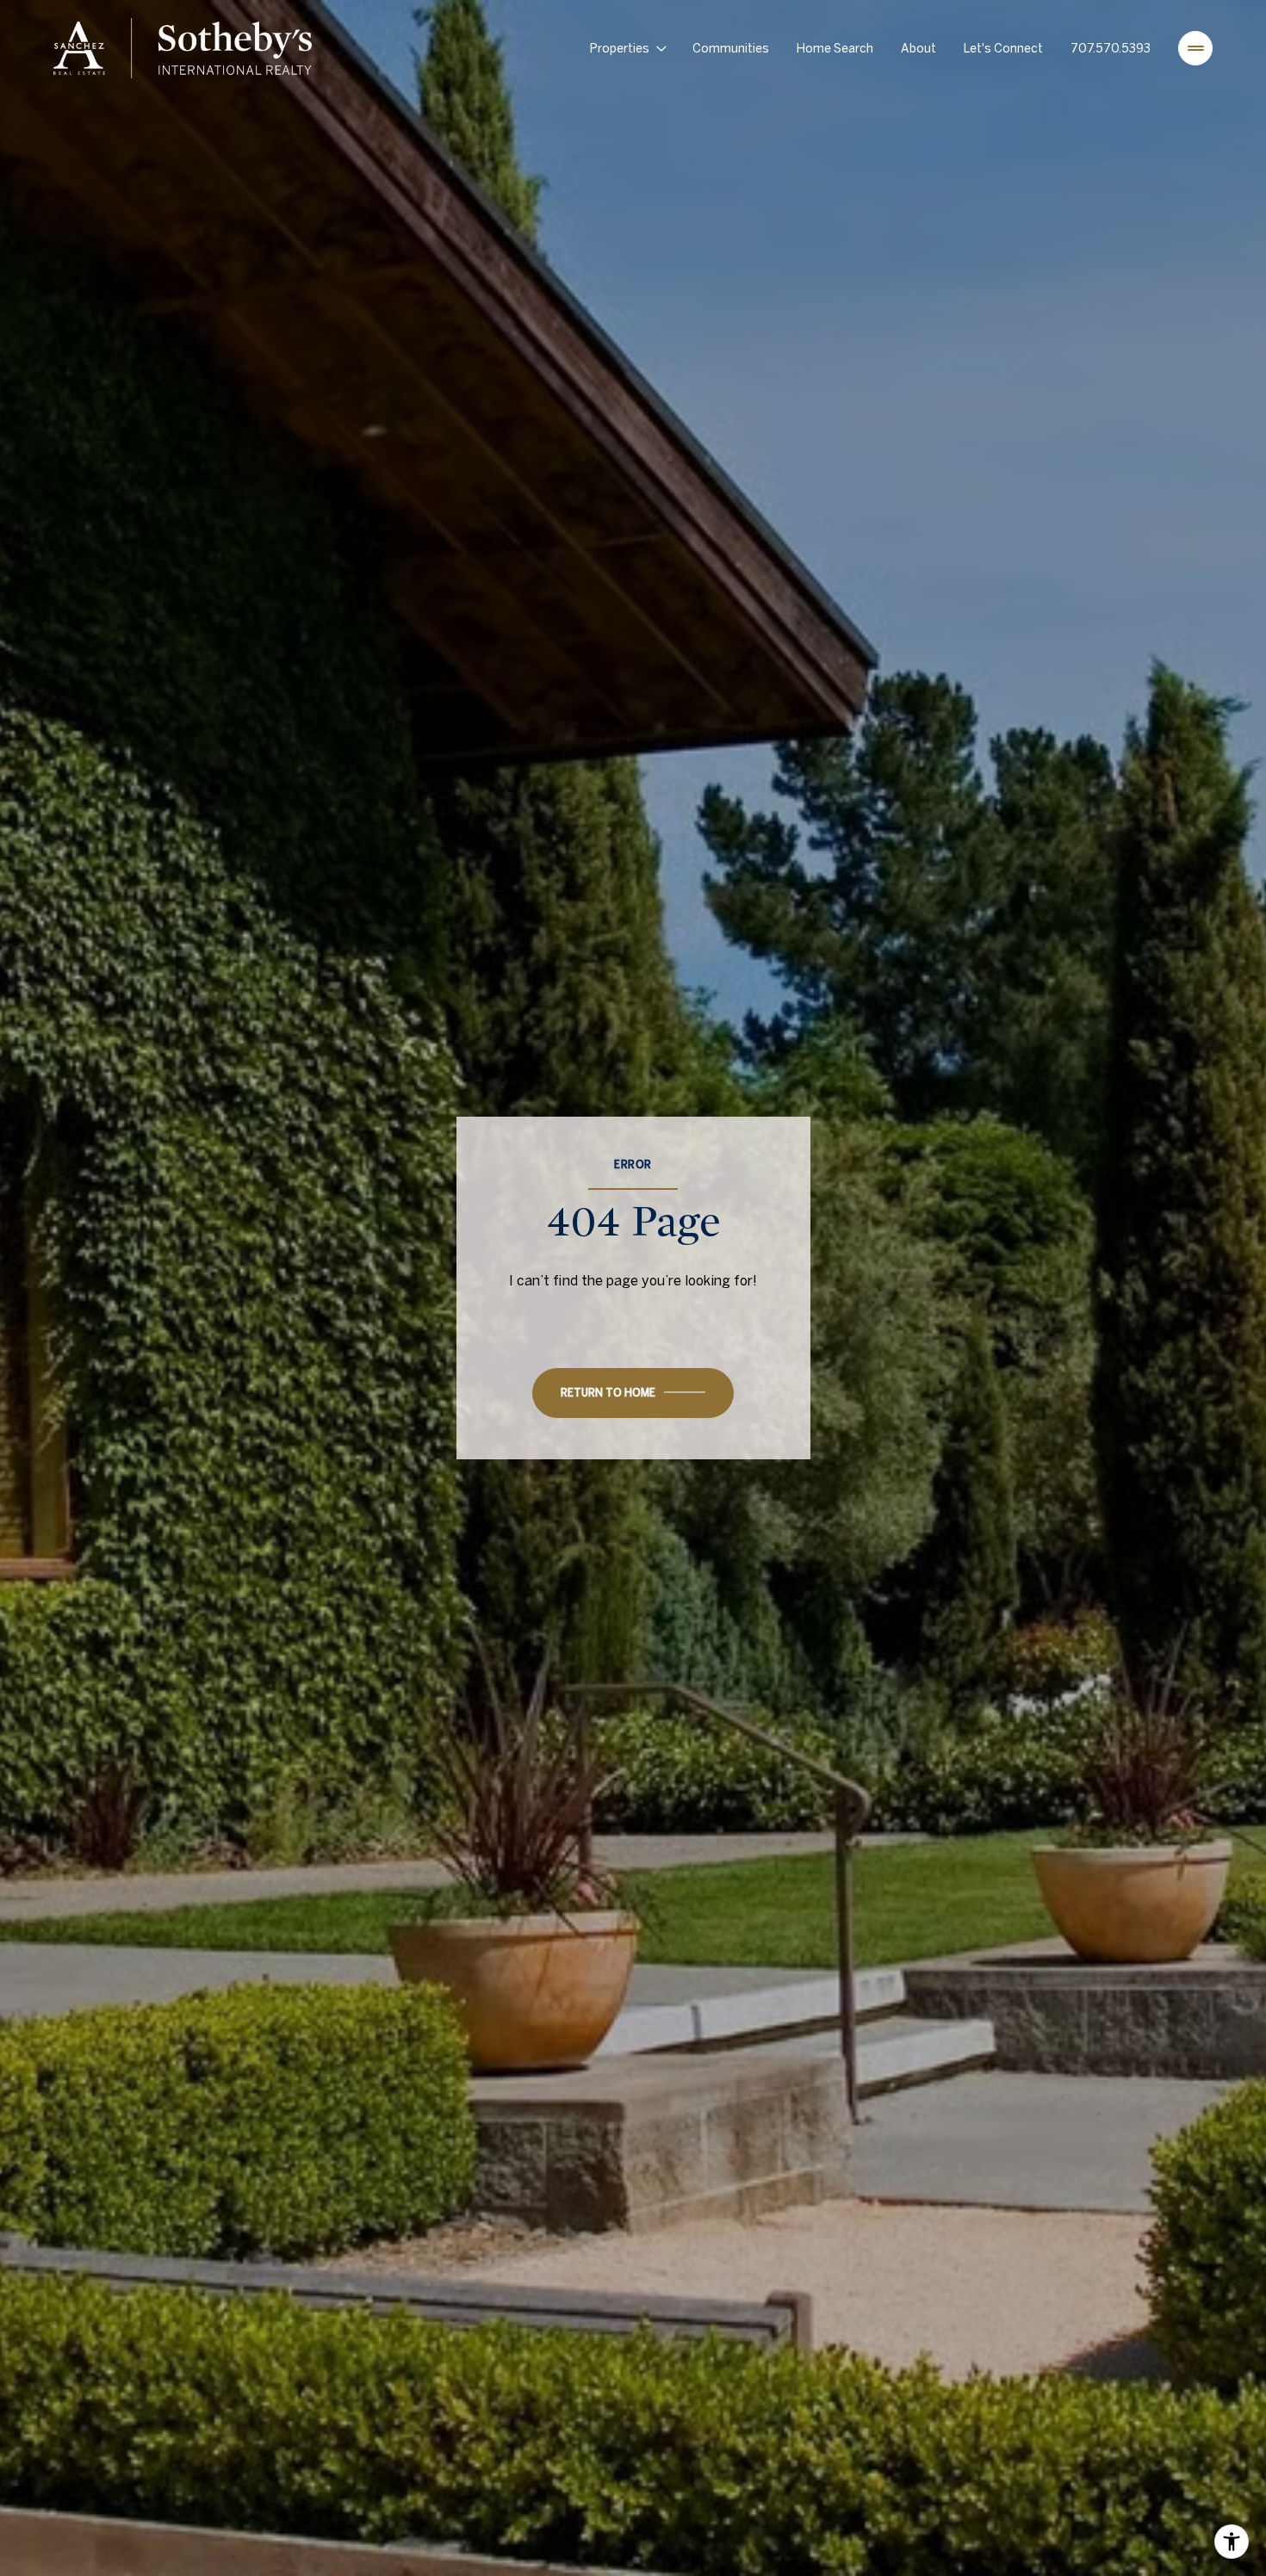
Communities (731, 48)
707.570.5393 (1111, 48)
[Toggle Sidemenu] (1195, 48)
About (918, 48)
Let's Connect (1003, 48)
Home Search (835, 48)
